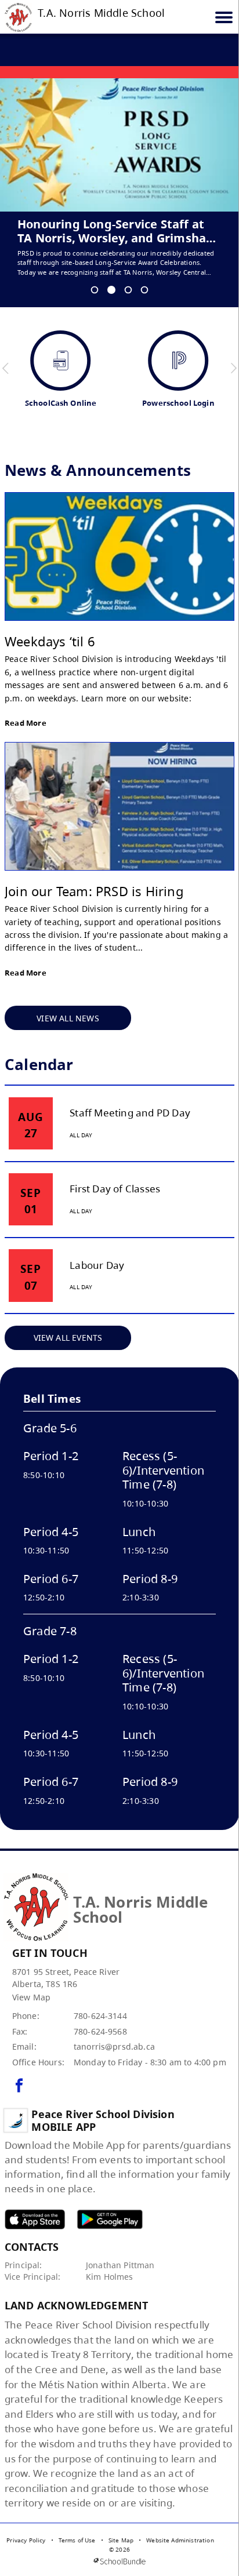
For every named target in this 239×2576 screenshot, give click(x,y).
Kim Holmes (110, 2277)
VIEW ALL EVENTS (68, 1338)
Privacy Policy (26, 2540)
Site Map (121, 2540)
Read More (26, 723)
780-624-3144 (100, 2016)
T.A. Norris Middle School (101, 13)
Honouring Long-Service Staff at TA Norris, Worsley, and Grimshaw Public (117, 231)
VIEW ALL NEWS (68, 1018)
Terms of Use (77, 2540)
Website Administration (180, 2540)
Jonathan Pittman (120, 2265)
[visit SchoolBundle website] (119, 2561)
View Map (31, 1997)
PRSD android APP (110, 2219)
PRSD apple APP (35, 2219)
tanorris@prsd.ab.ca (114, 2046)
